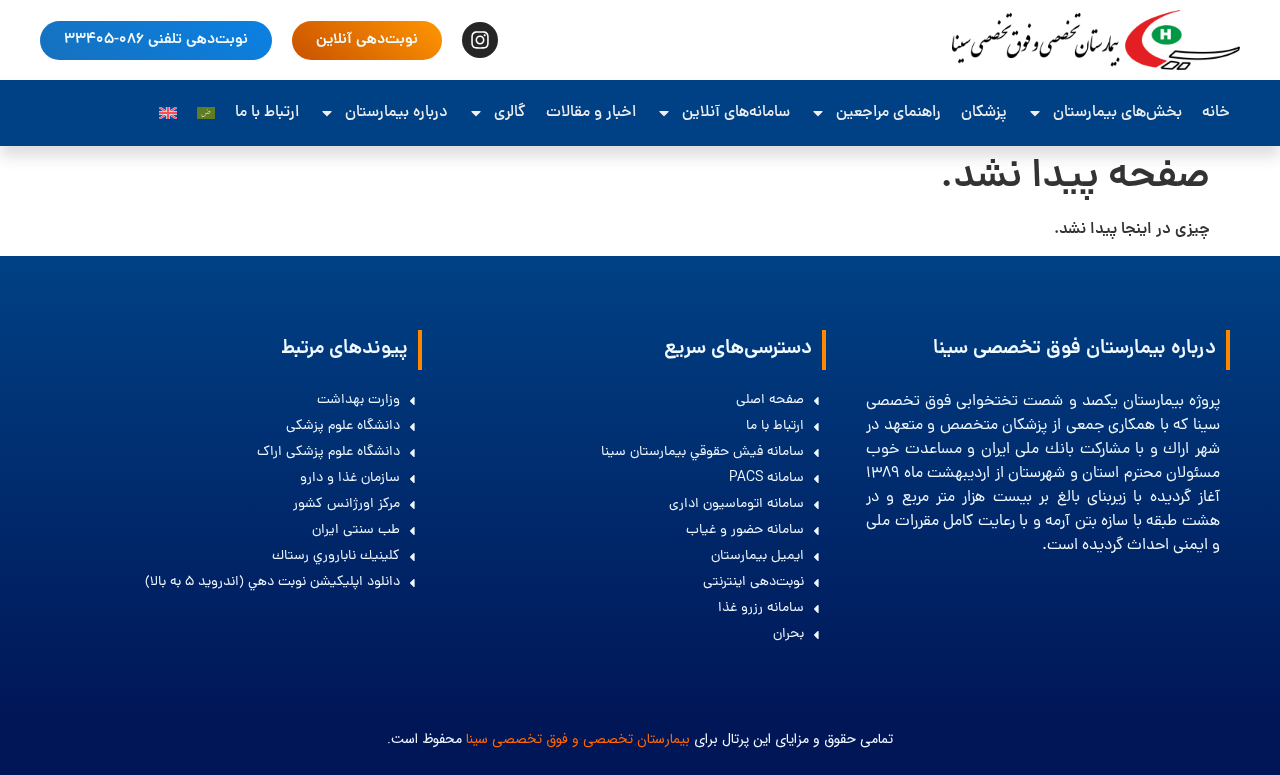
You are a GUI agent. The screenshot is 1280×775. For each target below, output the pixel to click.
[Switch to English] (168, 113)
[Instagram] (480, 40)
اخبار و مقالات (591, 113)
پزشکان (984, 113)
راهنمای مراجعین (888, 113)
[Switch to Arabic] (206, 113)
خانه (1216, 113)
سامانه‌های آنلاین (736, 113)
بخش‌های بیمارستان (1117, 113)
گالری (510, 113)
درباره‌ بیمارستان (396, 113)
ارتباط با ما (267, 113)
